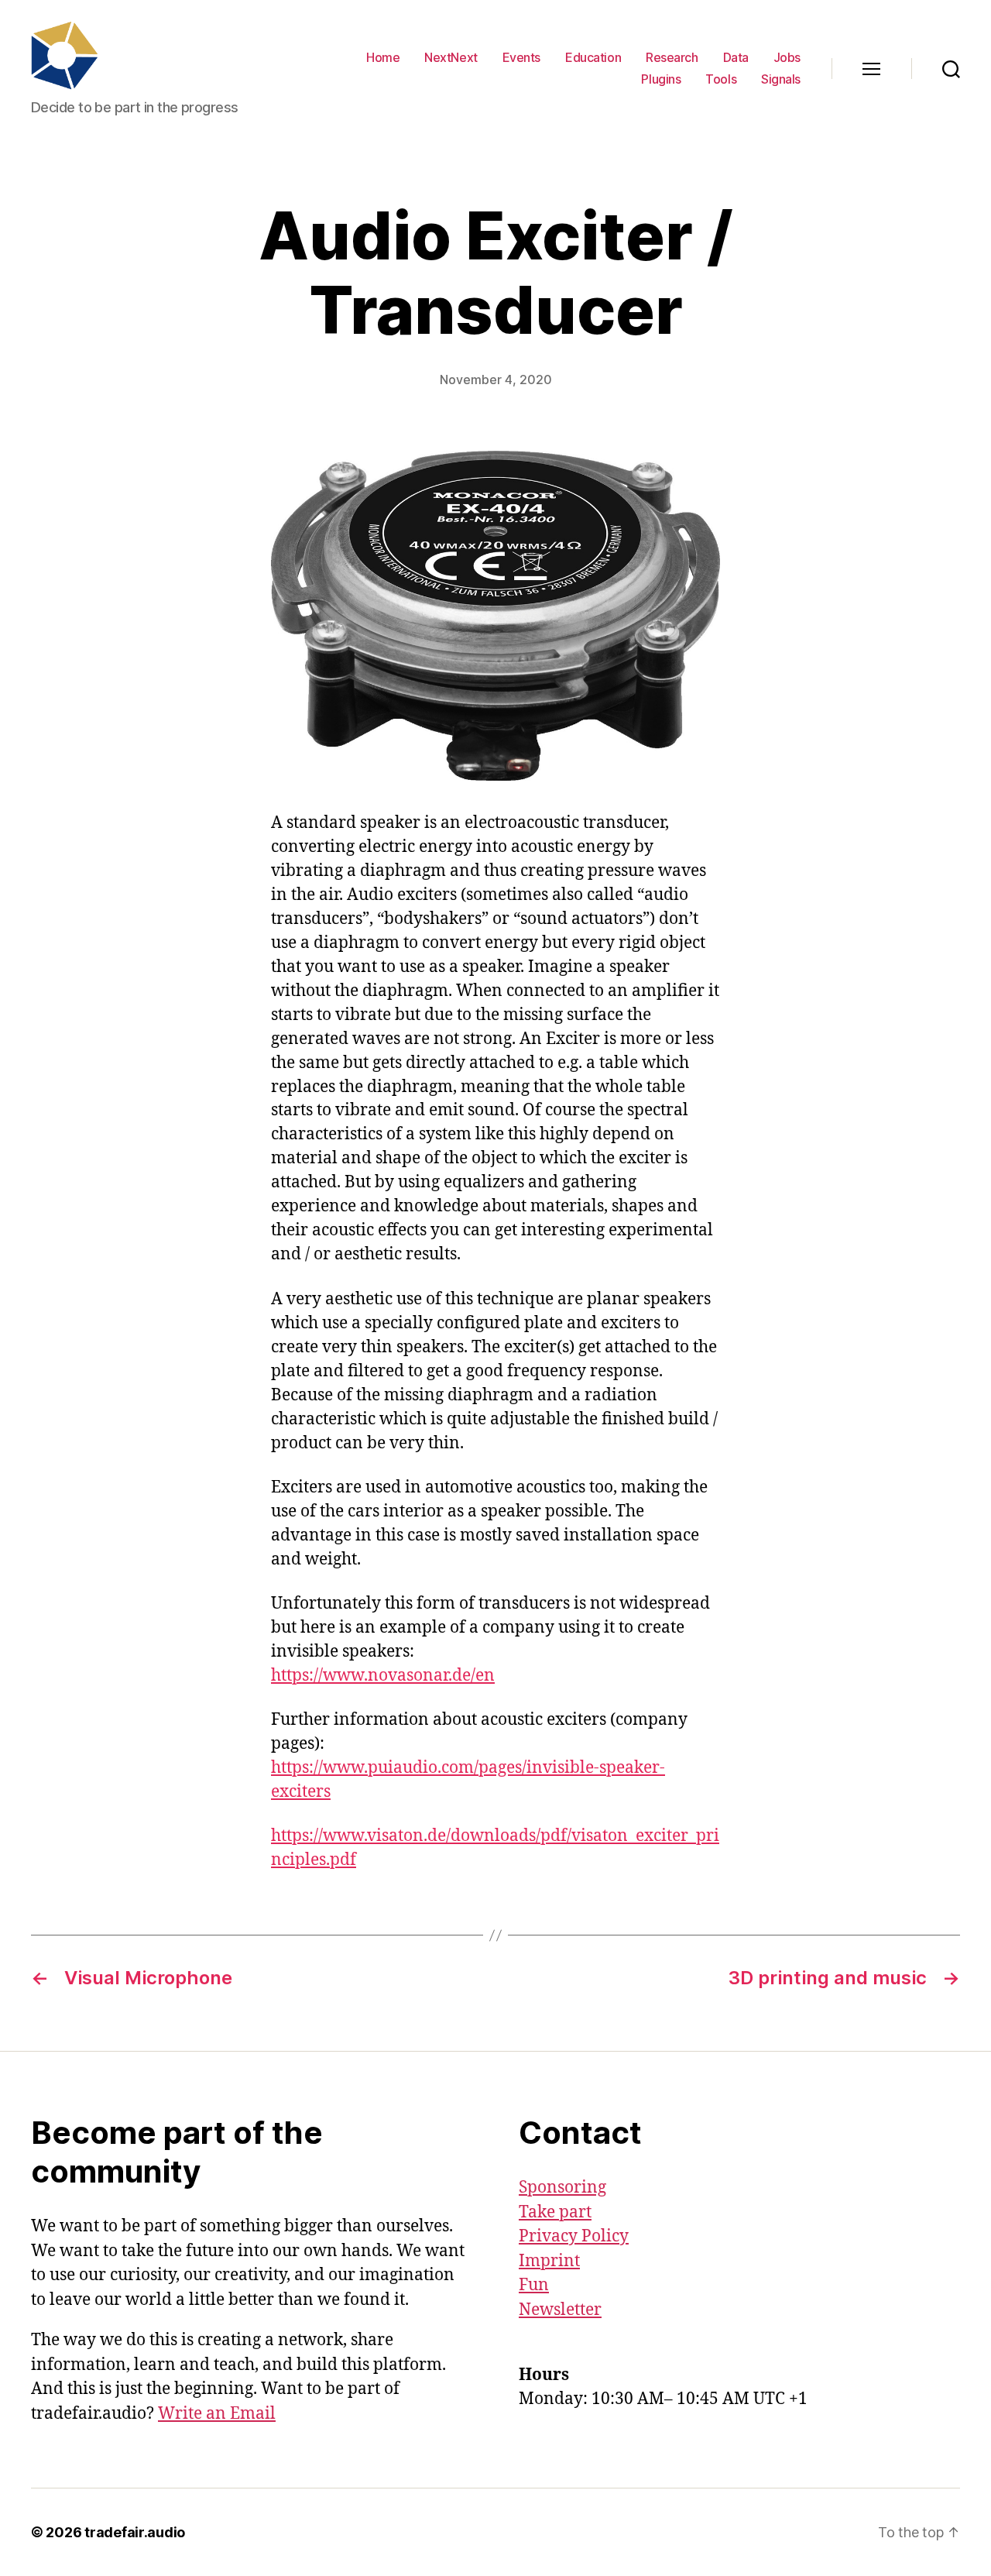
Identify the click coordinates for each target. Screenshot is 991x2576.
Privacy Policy (574, 2236)
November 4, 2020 (496, 380)
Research (672, 58)
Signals (781, 79)
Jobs (787, 58)
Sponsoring (562, 2188)
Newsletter (560, 2310)
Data (736, 58)
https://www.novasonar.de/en (383, 1676)
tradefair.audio (135, 2532)
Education (593, 58)
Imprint (549, 2261)
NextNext (451, 58)
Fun (534, 2285)
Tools (721, 79)
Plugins (661, 79)
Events (521, 58)
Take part (555, 2212)
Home (383, 58)
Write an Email (217, 2414)
